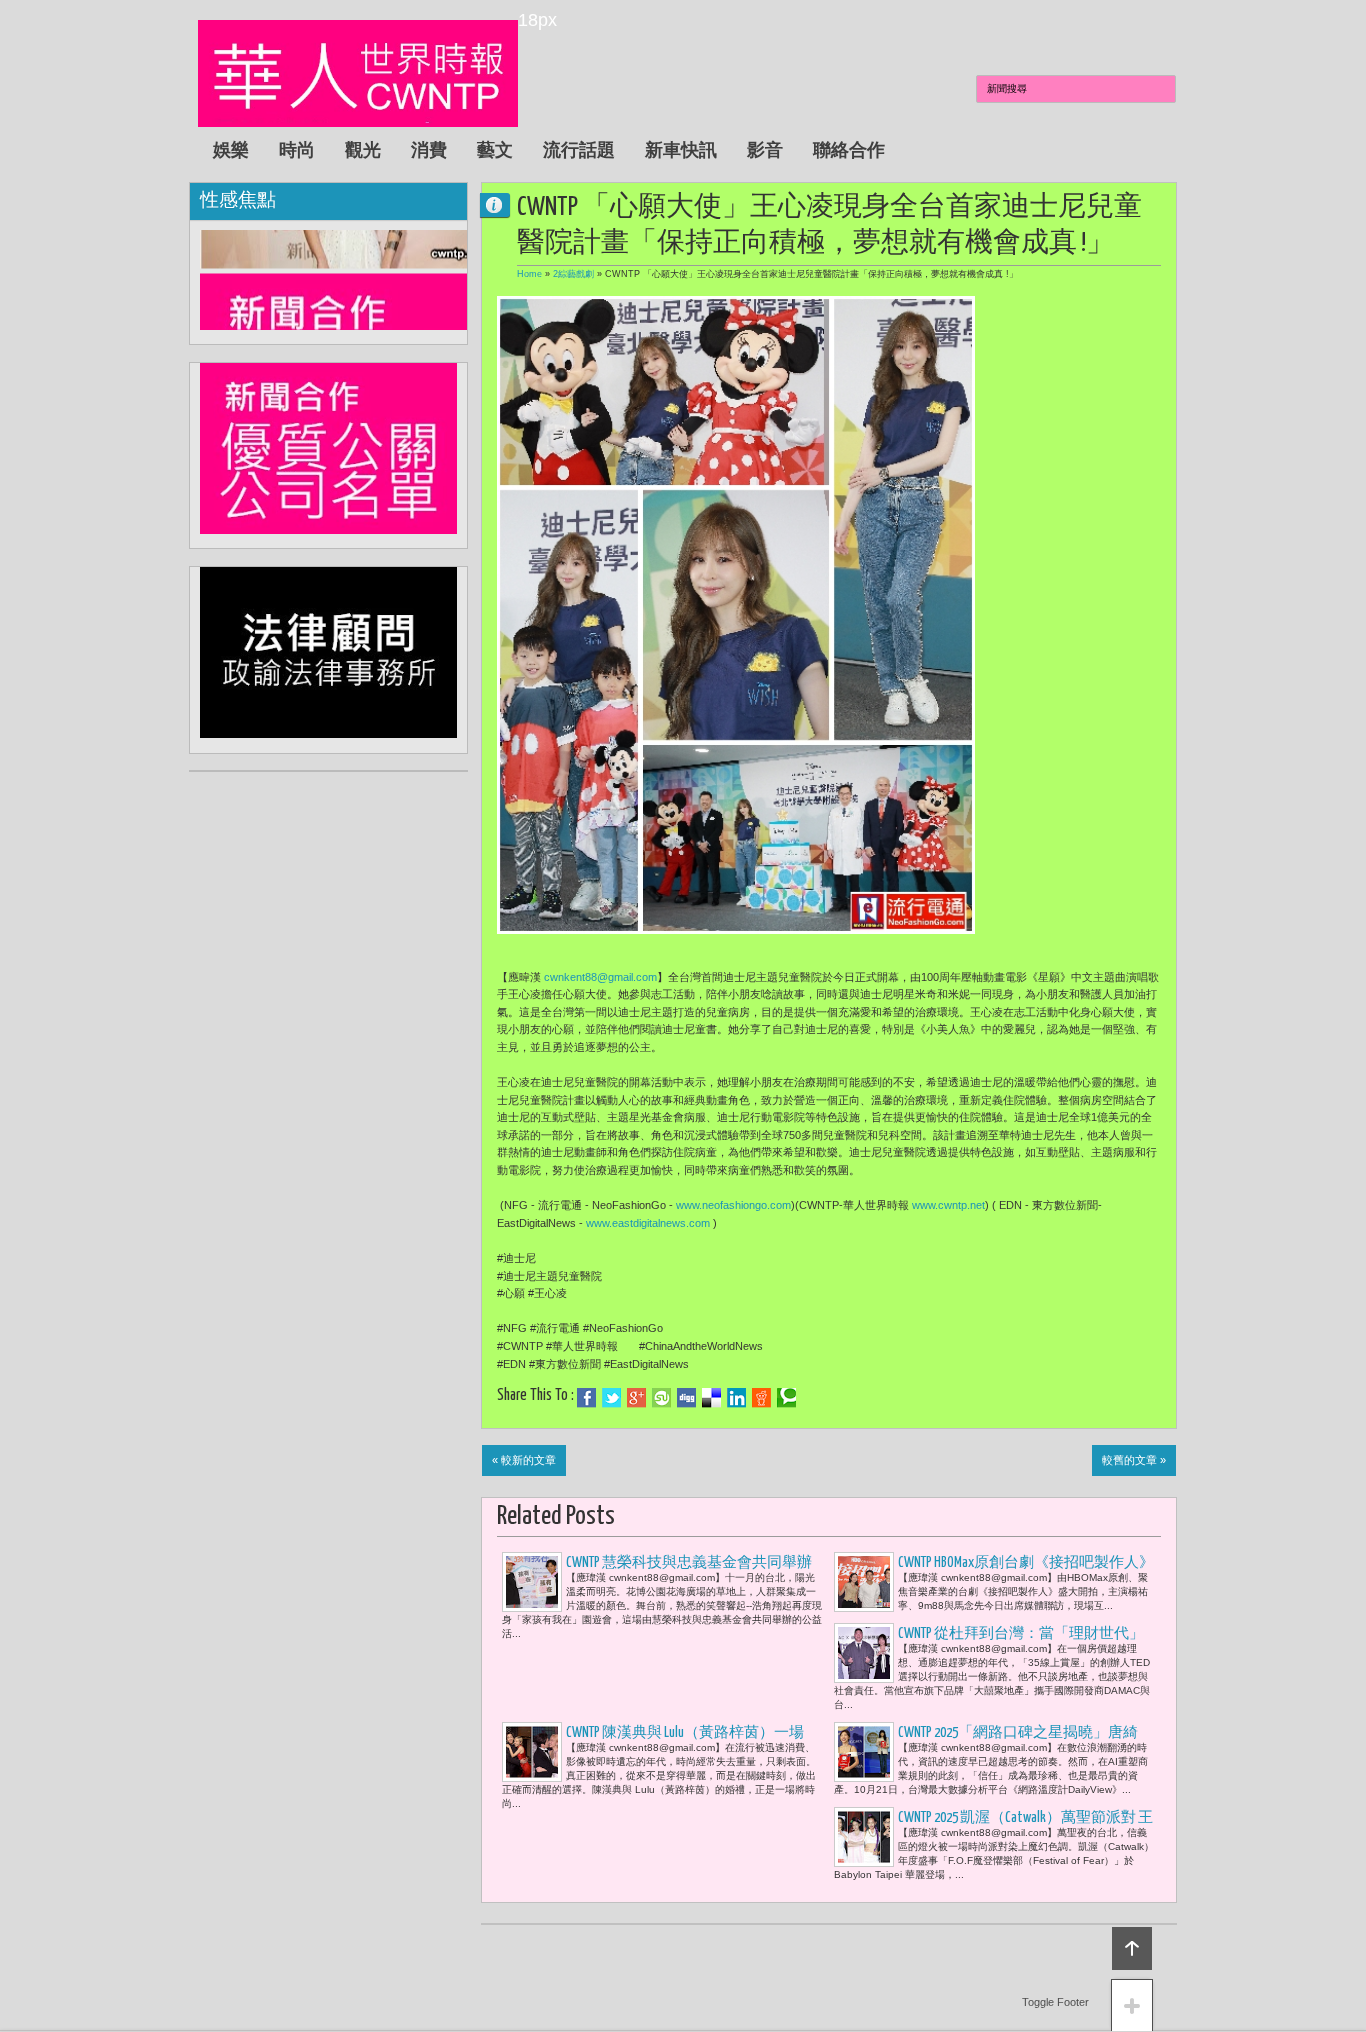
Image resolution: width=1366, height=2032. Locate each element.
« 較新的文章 (524, 1460)
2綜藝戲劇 (573, 274)
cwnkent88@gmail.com (600, 977)
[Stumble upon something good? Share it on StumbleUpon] (661, 1398)
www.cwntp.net (948, 1205)
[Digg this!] (686, 1398)
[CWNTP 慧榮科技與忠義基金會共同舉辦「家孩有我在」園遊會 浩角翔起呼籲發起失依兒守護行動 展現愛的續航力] (532, 1582)
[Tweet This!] (611, 1398)
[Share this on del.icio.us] (711, 1398)
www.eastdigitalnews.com (648, 1223)
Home (529, 274)
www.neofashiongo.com (733, 1205)
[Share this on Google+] (636, 1398)
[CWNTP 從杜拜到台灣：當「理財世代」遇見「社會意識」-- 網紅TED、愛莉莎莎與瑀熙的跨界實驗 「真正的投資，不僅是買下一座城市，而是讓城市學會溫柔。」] (864, 1653)
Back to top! (1132, 1948)
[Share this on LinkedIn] (736, 1398)
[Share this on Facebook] (586, 1398)
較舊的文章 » (1134, 1460)
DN (503, 204)
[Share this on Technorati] (786, 1398)
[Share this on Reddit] (761, 1398)
